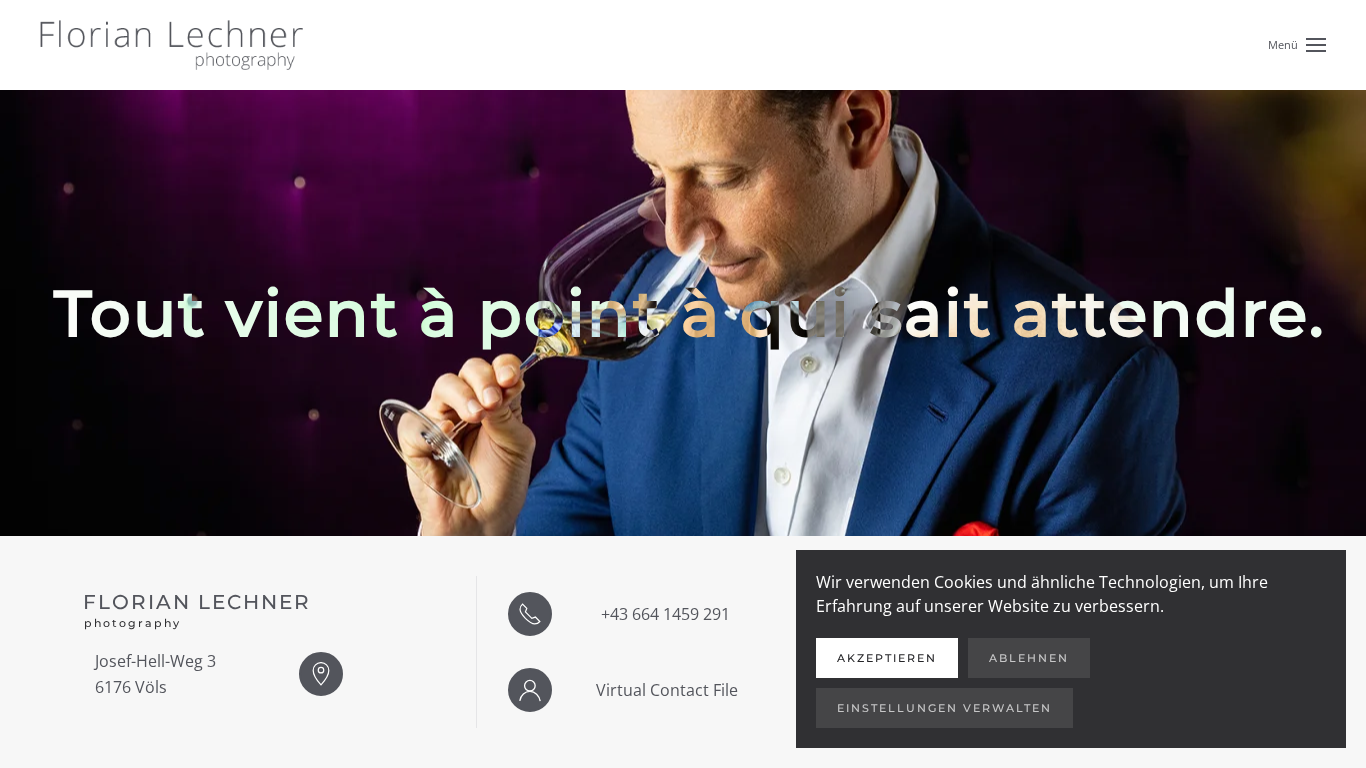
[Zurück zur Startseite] (171, 45)
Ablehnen (1029, 658)
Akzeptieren (887, 658)
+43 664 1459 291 (665, 614)
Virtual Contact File (667, 690)
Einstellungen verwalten (944, 708)
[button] (1297, 43)
